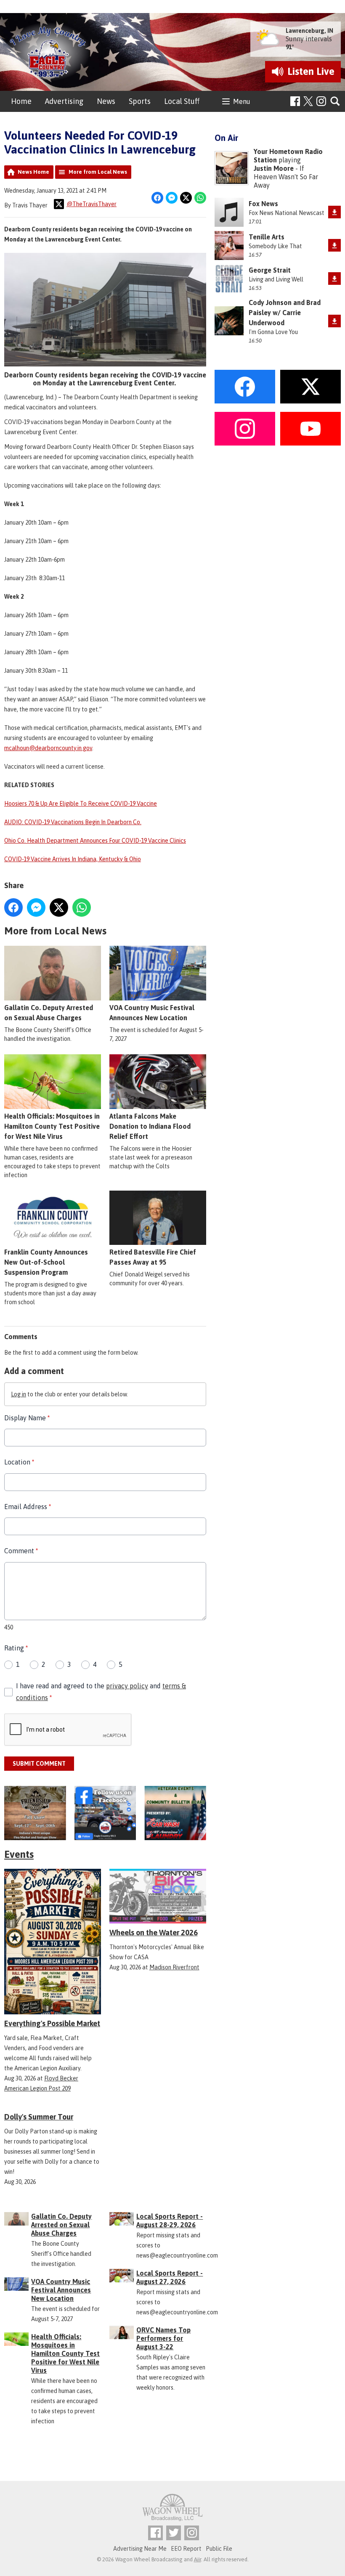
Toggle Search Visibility (336, 102)
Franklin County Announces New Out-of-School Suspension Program (46, 1262)
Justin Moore (274, 168)
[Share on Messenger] (172, 198)
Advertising (64, 101)
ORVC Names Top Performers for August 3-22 (163, 2338)
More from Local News (98, 172)
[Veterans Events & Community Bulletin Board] (175, 1813)
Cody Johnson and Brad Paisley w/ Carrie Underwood (285, 313)
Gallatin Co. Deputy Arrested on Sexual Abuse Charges (49, 1013)
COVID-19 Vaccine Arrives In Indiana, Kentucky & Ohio (73, 859)
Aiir (198, 2559)
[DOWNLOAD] (334, 212)
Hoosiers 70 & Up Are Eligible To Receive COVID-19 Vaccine (81, 804)
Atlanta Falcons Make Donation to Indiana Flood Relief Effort (150, 1126)
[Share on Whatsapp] (200, 198)
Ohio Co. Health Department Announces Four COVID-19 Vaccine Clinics (95, 841)
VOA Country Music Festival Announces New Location (152, 1013)
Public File (219, 2549)
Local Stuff (182, 101)
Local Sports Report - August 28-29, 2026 (170, 2221)
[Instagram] (321, 101)
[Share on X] (186, 198)
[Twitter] (174, 2533)
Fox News (263, 204)
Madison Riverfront (174, 1967)
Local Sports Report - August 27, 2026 (170, 2277)
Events (19, 1854)
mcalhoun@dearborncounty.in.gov (48, 748)
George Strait (270, 270)
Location (19, 1462)
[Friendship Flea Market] (35, 1813)
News (106, 101)
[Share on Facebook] (157, 198)
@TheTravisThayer (92, 204)
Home (21, 101)
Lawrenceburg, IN (309, 31)
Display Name (27, 1418)
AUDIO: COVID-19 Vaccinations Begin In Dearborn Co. (73, 822)
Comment (21, 1551)
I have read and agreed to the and (101, 1691)
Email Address (28, 1507)
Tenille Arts (267, 237)
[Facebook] (295, 101)
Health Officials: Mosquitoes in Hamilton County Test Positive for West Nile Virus (52, 1126)
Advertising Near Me (140, 2549)
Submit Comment (39, 1764)
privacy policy (127, 1686)
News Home (33, 172)
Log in (19, 1394)
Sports (140, 101)
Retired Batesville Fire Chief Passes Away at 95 (153, 1257)
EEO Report (186, 2549)
